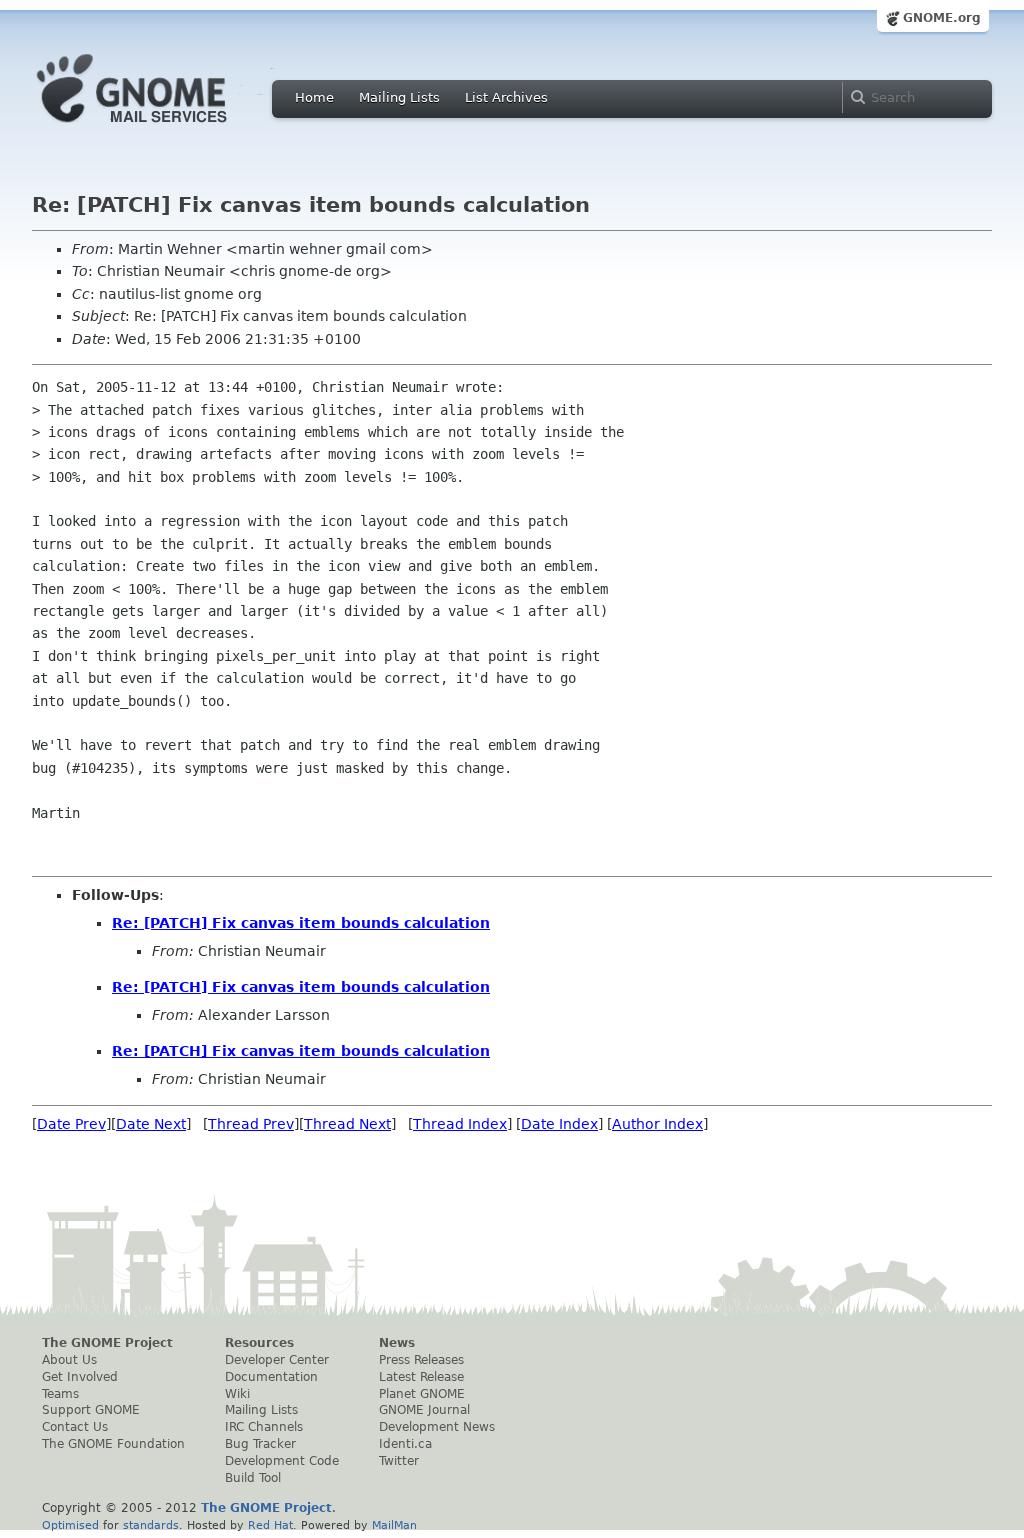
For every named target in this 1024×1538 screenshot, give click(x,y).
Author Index (657, 1124)
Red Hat (270, 1525)
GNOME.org (942, 18)
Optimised (70, 1525)
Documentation (271, 1377)
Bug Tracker (260, 1444)
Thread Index (460, 1124)
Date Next (151, 1124)
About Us (69, 1360)
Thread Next (347, 1124)
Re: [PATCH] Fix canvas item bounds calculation (301, 923)
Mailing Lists (399, 97)
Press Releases (421, 1360)
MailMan (394, 1525)
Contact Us (75, 1427)
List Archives (506, 97)
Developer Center (277, 1360)
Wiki (237, 1394)
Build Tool (253, 1478)
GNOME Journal (424, 1410)
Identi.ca (405, 1444)
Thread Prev (251, 1124)
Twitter (399, 1461)
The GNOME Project (107, 1343)
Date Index (559, 1124)
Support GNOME (91, 1410)
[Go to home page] (162, 128)
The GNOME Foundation (113, 1444)
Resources (259, 1343)
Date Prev (71, 1124)
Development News (437, 1427)
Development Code (282, 1461)
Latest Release (421, 1377)
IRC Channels (264, 1427)
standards (151, 1525)
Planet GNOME (422, 1394)
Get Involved (80, 1377)
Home (314, 97)
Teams (60, 1394)
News (397, 1343)
